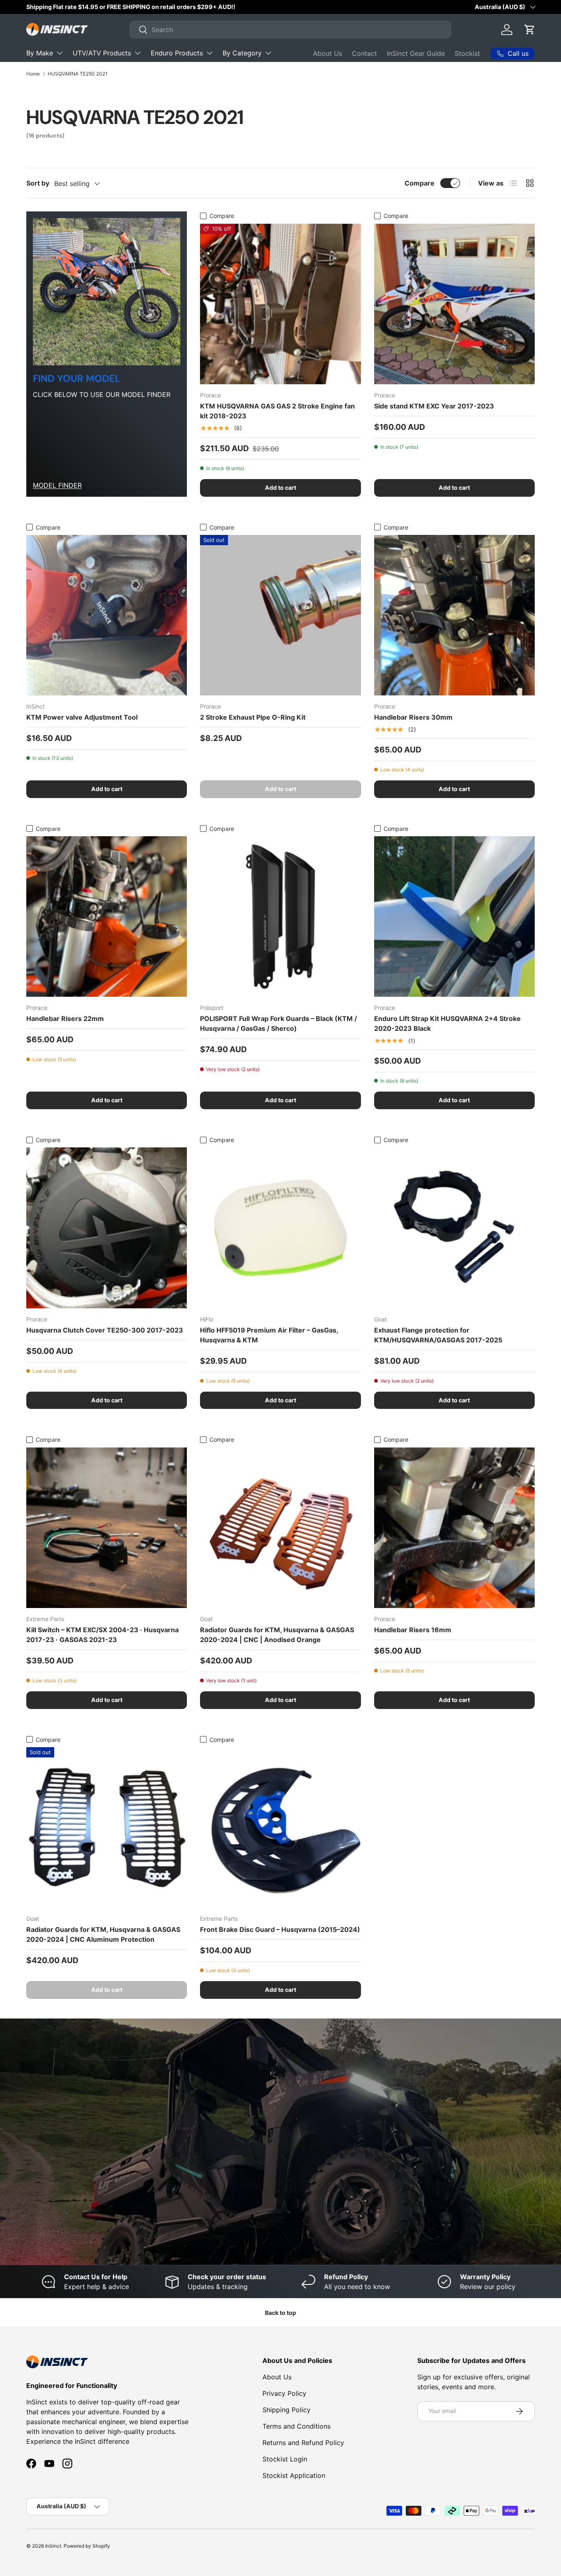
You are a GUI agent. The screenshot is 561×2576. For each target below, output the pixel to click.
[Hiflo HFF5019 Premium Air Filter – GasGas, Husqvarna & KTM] (280, 1228)
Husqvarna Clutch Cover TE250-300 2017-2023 (105, 1330)
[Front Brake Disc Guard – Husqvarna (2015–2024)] (280, 1827)
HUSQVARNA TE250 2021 (78, 74)
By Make (40, 53)
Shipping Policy (286, 2410)
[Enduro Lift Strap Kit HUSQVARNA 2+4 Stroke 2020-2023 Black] (454, 916)
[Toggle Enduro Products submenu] (209, 53)
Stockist (467, 53)
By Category (242, 53)
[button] (530, 30)
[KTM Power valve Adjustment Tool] (107, 615)
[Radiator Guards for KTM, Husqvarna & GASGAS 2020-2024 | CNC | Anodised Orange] (280, 1528)
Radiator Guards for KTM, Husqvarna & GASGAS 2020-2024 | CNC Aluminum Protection (103, 1934)
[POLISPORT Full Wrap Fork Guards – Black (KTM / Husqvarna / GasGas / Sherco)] (280, 916)
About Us (328, 53)
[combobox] (290, 30)
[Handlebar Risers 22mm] (107, 916)
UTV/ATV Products (102, 53)
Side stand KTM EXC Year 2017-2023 (434, 406)
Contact (364, 53)
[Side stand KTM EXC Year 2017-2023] (454, 304)
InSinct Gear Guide (416, 53)
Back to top (280, 2313)
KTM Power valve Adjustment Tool (82, 717)
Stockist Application (294, 2475)
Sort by (38, 183)
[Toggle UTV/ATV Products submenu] (138, 53)
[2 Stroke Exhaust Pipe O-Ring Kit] (280, 615)
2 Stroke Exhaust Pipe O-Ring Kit (253, 717)
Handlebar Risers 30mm (413, 717)
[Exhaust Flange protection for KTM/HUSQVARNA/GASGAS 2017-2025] (454, 1228)
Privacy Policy (284, 2393)
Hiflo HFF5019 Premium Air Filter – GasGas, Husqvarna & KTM (269, 1335)
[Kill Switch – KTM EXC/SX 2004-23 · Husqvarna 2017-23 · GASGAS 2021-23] (107, 1528)
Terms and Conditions (297, 2426)
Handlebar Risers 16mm (413, 1630)
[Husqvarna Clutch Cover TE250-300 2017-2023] (107, 1228)
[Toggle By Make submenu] (60, 53)
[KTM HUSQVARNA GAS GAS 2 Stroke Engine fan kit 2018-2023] (280, 304)
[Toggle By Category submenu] (268, 53)
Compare (420, 183)
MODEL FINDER (57, 485)
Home (33, 74)
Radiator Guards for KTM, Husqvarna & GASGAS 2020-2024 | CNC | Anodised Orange (277, 1635)
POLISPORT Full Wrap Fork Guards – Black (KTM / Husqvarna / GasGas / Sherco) (278, 1023)
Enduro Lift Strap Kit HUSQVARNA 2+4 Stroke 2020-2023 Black (447, 1023)
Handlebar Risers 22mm (65, 1018)
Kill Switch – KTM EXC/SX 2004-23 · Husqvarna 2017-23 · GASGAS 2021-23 (102, 1635)
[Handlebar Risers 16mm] (454, 1528)
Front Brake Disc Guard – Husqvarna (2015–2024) (280, 1929)
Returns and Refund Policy (303, 2443)
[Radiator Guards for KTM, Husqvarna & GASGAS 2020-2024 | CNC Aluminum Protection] (107, 1827)
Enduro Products (177, 53)
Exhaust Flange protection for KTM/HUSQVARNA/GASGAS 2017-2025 (438, 1335)
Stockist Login (285, 2459)
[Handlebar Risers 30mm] (454, 615)
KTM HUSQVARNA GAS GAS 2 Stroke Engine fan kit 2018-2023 (277, 411)
